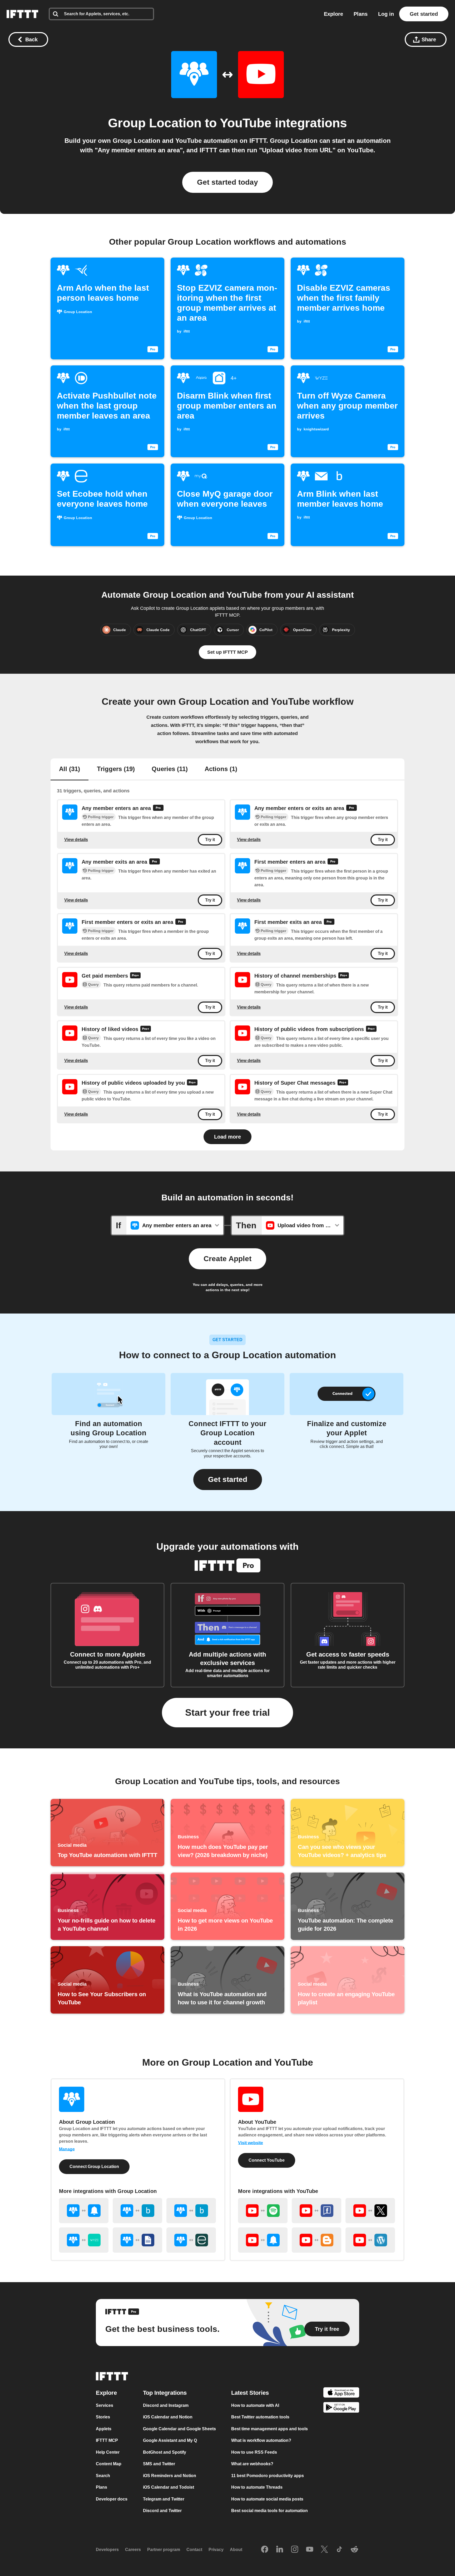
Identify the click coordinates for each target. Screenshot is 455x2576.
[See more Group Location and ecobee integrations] (191, 2240)
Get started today (227, 182)
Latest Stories (250, 2393)
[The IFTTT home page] (22, 14)
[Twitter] (324, 2550)
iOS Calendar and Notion (168, 2417)
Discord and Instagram (166, 2405)
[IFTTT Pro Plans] (158, 808)
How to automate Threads (257, 2487)
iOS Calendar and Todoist (169, 2487)
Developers (107, 2550)
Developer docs (112, 2499)
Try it (210, 840)
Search (103, 2476)
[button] (228, 1480)
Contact (194, 2550)
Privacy (216, 2550)
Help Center (108, 2452)
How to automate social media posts (267, 2499)
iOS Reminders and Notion (170, 2476)
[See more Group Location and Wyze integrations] (84, 2240)
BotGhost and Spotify (165, 2452)
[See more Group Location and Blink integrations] (137, 2211)
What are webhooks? (252, 2464)
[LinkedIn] (280, 2550)
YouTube (246, 123)
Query (93, 984)
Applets (104, 2429)
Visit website (251, 2143)
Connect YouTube (267, 2160)
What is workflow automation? (261, 2440)
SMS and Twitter (159, 2464)
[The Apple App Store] (341, 2393)
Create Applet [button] (227, 1259)
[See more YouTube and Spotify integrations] (263, 2211)
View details (76, 840)
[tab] (70, 769)
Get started (424, 14)
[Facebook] (265, 2550)
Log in (386, 14)
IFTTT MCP (107, 2440)
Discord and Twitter (162, 2511)
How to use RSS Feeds (254, 2452)
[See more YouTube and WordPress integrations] (370, 2240)
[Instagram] (295, 2550)
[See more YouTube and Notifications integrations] (263, 2240)
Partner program (164, 2550)
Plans (361, 14)
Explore (333, 14)
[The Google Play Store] (341, 2409)
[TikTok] (339, 2550)
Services (105, 2405)
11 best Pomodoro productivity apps (268, 2476)
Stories (103, 2417)
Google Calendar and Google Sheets (179, 2429)
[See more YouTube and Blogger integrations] (316, 2240)
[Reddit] (354, 2550)
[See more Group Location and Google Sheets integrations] (137, 2240)
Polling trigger (101, 817)
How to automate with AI (255, 2405)
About (236, 2550)
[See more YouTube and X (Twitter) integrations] (370, 2211)
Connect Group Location (94, 2167)
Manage (67, 2149)
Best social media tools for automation (269, 2511)
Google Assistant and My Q (170, 2440)
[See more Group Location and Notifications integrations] (84, 2211)
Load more (227, 1137)
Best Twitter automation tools (260, 2417)
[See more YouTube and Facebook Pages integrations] (316, 2211)
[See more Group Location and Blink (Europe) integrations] (191, 2211)
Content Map (109, 2464)
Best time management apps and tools (269, 2429)
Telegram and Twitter (164, 2499)
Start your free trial (227, 1712)
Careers (133, 2550)
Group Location (155, 123)
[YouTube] (310, 2550)
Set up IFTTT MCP (227, 652)
